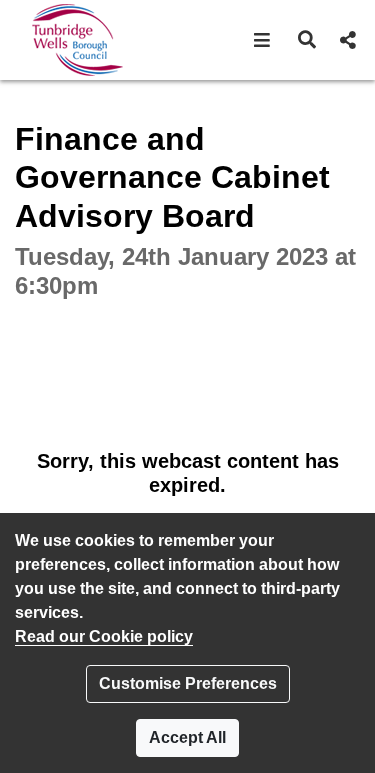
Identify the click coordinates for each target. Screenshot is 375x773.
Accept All (187, 737)
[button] (262, 40)
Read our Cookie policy (104, 636)
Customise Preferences (188, 683)
